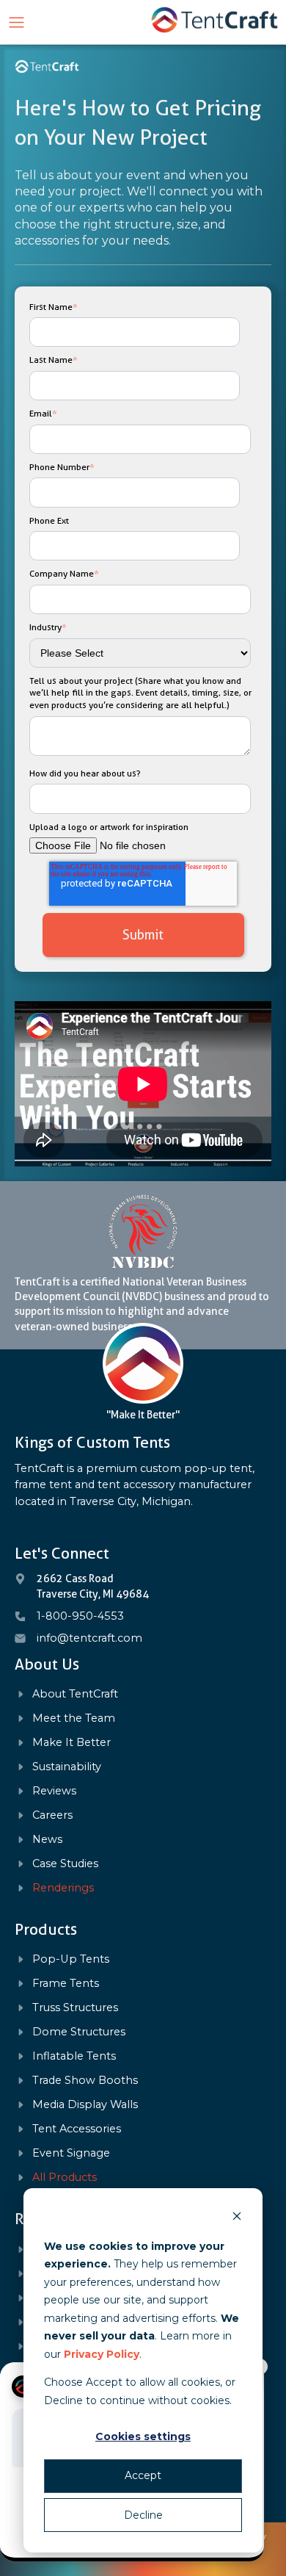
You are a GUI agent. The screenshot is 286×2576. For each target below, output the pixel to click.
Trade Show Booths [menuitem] (85, 2081)
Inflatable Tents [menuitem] (74, 2056)
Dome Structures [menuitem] (79, 2032)
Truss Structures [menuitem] (75, 2008)
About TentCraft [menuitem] (75, 1694)
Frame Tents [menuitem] (66, 1984)
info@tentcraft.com (89, 1638)
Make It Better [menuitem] (71, 1743)
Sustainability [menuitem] (67, 1767)
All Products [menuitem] (65, 2178)
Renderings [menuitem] (63, 1888)
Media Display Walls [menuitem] (85, 2105)
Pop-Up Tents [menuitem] (71, 1959)
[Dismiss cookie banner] (237, 2218)
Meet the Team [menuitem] (74, 1718)
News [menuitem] (47, 1840)
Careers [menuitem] (52, 1815)
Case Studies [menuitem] (65, 1864)
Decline (143, 2515)
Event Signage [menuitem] (71, 2153)
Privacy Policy (102, 2354)
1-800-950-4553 (80, 1616)
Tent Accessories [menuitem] (77, 2129)
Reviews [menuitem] (54, 1791)
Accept (143, 2475)
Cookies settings (143, 2436)
